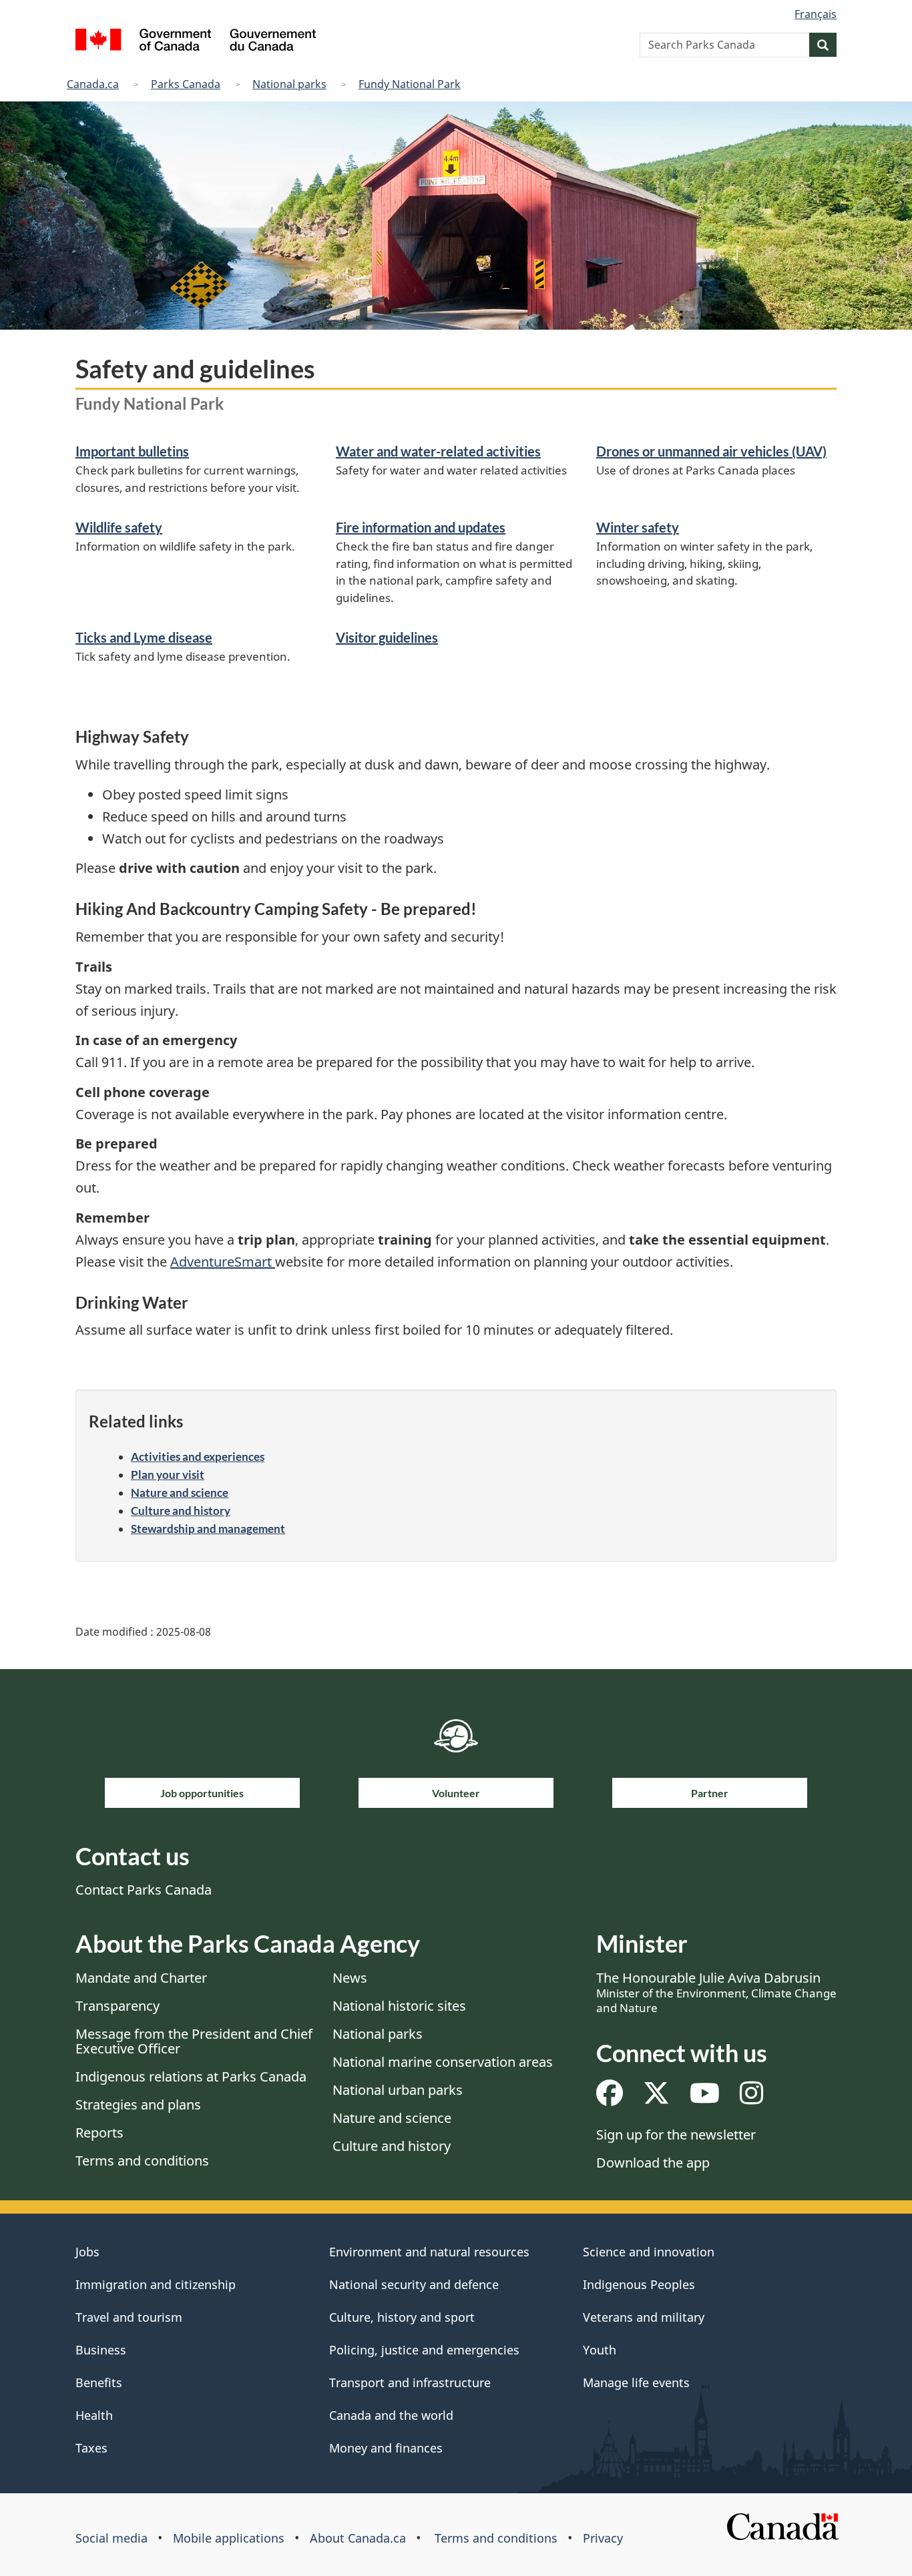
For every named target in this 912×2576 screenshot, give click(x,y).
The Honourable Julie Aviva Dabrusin (716, 1992)
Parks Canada (186, 84)
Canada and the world (391, 2415)
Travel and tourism (129, 2317)
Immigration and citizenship (156, 2284)
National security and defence (414, 2284)
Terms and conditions (142, 2161)
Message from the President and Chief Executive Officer (194, 2041)
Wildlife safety (119, 527)
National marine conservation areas (443, 2062)
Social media (111, 2538)
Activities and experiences (198, 1457)
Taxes (91, 2448)
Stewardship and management (208, 1529)
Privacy (603, 2538)
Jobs (87, 2252)
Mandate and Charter (141, 1978)
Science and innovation (649, 2252)
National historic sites (399, 2006)
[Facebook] (610, 2098)
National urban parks (398, 2090)
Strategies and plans (138, 2105)
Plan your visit (168, 1475)
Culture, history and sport (402, 2317)
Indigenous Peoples (639, 2284)
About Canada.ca (358, 2538)
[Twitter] (656, 2098)
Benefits (99, 2382)
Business (101, 2350)
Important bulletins (132, 451)
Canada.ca (93, 84)
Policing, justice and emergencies (424, 2350)
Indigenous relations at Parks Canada (191, 2076)
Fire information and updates (421, 527)
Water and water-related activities (438, 451)
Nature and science (180, 1493)
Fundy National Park (410, 84)
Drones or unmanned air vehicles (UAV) (711, 451)
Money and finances (386, 2448)
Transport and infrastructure (410, 2382)
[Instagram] (751, 2098)
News (350, 1978)
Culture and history (181, 1511)
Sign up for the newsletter (676, 2135)
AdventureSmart (223, 1262)
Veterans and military (644, 2317)
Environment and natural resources (429, 2252)
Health (94, 2415)
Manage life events (636, 2382)
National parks (289, 84)
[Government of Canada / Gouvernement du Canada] (196, 42)
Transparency (118, 2006)
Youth (600, 2350)
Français (816, 14)
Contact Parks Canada (144, 1890)
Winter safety (638, 527)
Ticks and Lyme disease (144, 637)
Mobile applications (229, 2538)
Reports (99, 2133)
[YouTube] (705, 2098)
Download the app (653, 2163)
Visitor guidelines (387, 637)
